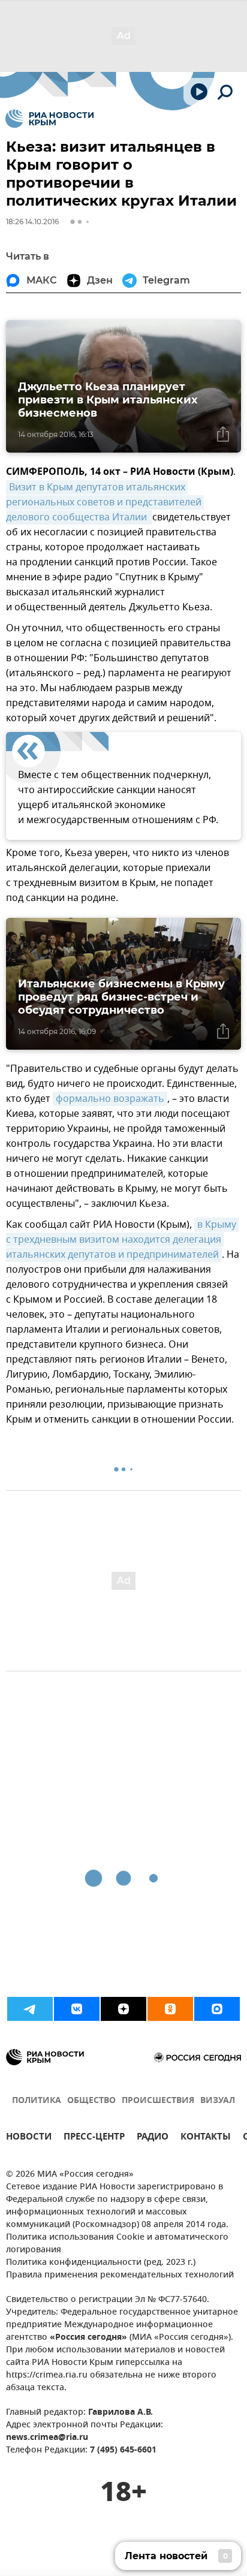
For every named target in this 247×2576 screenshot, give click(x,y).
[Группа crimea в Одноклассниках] (170, 2009)
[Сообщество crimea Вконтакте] (77, 2009)
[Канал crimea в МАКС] (217, 2009)
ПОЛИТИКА (37, 2101)
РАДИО (153, 2138)
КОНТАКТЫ (206, 2138)
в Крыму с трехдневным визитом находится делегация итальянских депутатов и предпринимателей (122, 1240)
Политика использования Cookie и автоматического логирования (117, 2244)
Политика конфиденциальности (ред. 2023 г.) (101, 2263)
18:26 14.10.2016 (32, 222)
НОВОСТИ (29, 2138)
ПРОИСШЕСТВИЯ (158, 2101)
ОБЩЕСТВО (91, 2101)
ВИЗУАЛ (218, 2101)
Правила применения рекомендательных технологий (120, 2275)
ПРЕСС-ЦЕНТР (94, 2138)
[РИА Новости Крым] (49, 119)
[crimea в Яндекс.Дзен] (123, 2009)
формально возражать (110, 1099)
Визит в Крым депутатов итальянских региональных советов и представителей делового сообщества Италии (105, 502)
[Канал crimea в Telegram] (30, 2009)
